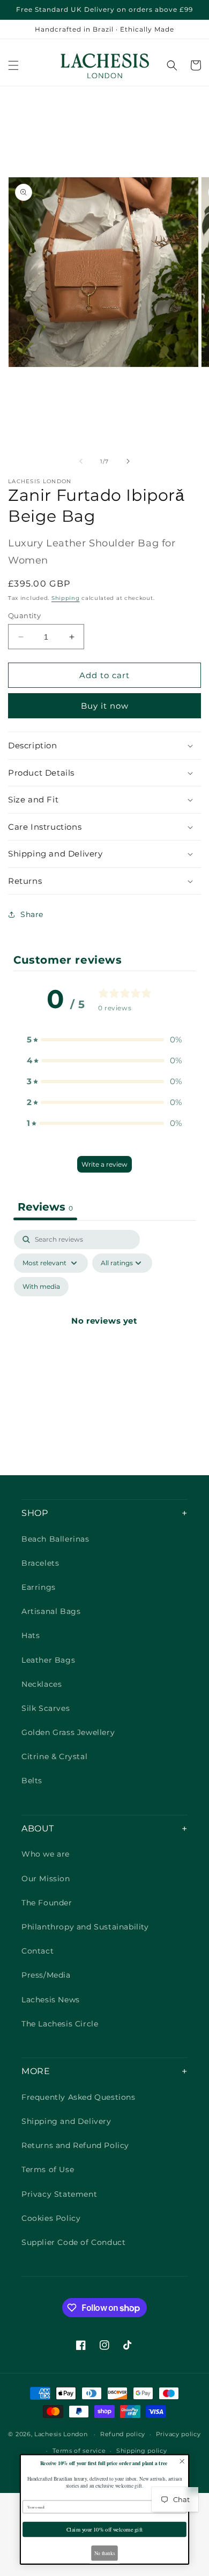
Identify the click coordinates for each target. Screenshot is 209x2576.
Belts (32, 1781)
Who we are (46, 1854)
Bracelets (40, 1563)
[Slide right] (128, 461)
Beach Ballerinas (55, 1539)
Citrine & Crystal (54, 1756)
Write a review (104, 1164)
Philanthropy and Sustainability (85, 1927)
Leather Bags (48, 1660)
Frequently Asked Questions (79, 2097)
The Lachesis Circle (60, 2024)
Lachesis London (62, 2434)
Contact (38, 1951)
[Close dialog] (182, 2461)
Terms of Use (48, 2169)
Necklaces (42, 1684)
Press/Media (46, 1975)
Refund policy (123, 2434)
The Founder (47, 1903)
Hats (31, 1635)
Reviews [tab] (45, 1207)
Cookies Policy (51, 2218)
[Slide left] (81, 461)
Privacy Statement (59, 2194)
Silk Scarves (46, 1708)
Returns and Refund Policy (75, 2145)
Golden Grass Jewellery (68, 1732)
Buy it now (105, 706)
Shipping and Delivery (66, 2121)
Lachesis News (51, 2000)
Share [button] (32, 914)
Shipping (66, 598)
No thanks (105, 2553)
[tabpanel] (104, 1333)
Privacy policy (178, 2434)
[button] (13, 65)
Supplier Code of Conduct (73, 2242)
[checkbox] (41, 1287)
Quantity (24, 615)
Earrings (39, 1587)
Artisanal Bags (51, 1611)
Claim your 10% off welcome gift (105, 2529)
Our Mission (46, 1879)
